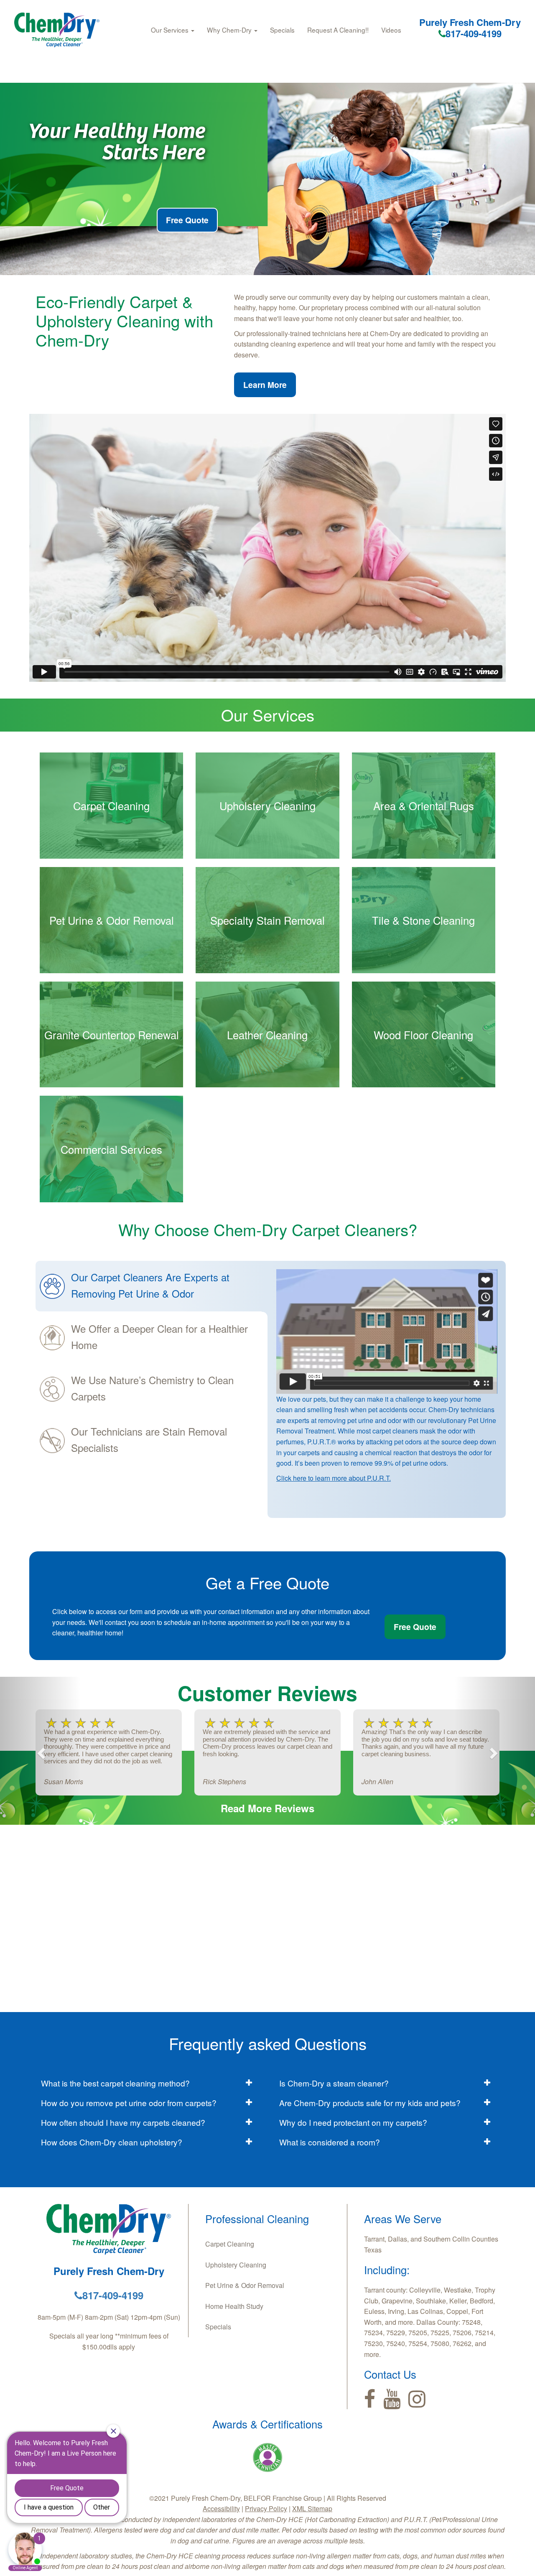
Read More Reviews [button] (267, 1808)
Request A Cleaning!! (338, 30)
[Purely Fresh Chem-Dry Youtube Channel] (392, 2399)
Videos (391, 30)
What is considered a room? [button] (330, 2142)
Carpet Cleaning (230, 2244)
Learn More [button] (265, 385)
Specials (282, 30)
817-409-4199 (474, 33)
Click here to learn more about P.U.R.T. (334, 1478)
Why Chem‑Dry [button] (230, 30)
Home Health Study (234, 2306)
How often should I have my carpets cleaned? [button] (123, 2122)
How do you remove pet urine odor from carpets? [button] (129, 2103)
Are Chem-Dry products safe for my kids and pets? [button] (370, 2103)
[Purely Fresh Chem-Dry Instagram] (417, 2399)
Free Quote (187, 220)
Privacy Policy (266, 2508)
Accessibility (221, 2508)
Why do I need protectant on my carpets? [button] (353, 2122)
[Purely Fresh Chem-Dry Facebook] (370, 2399)
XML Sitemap (312, 2508)
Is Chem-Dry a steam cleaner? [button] (334, 2083)
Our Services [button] (171, 30)
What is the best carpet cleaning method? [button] (115, 2083)
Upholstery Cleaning (236, 2265)
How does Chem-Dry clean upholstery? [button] (112, 2142)
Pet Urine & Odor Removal (245, 2285)
